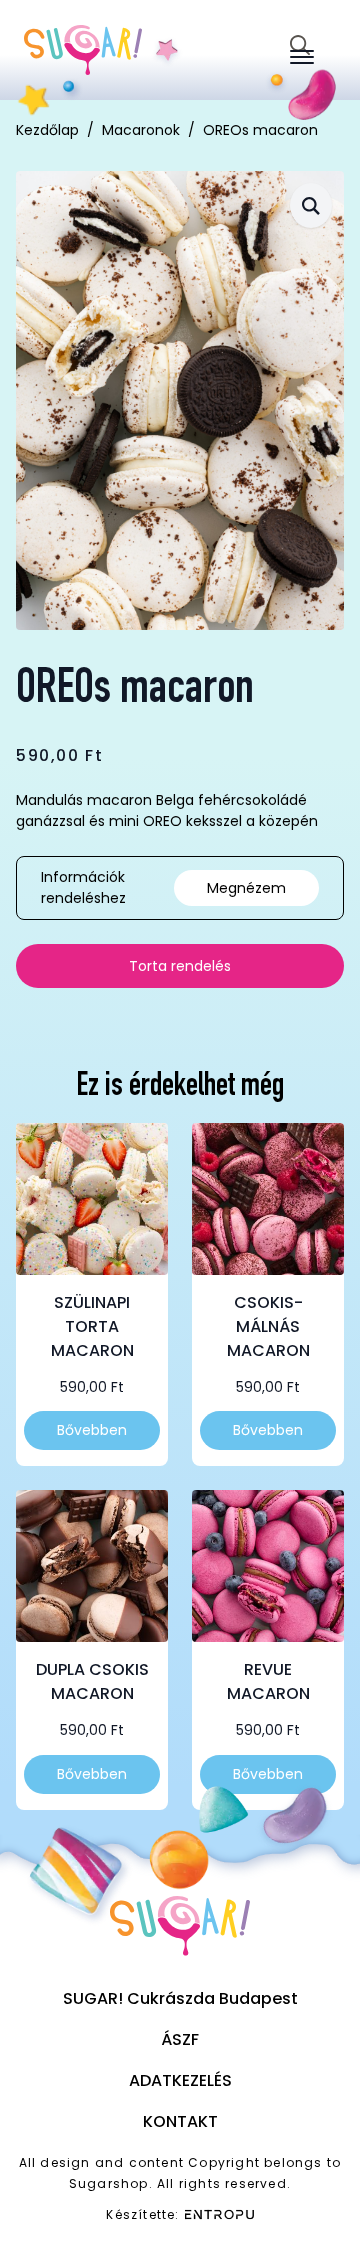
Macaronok (141, 130)
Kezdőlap (47, 130)
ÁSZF (180, 2039)
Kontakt (180, 2121)
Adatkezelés (180, 2080)
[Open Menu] (302, 57)
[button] (311, 205)
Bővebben (92, 1430)
